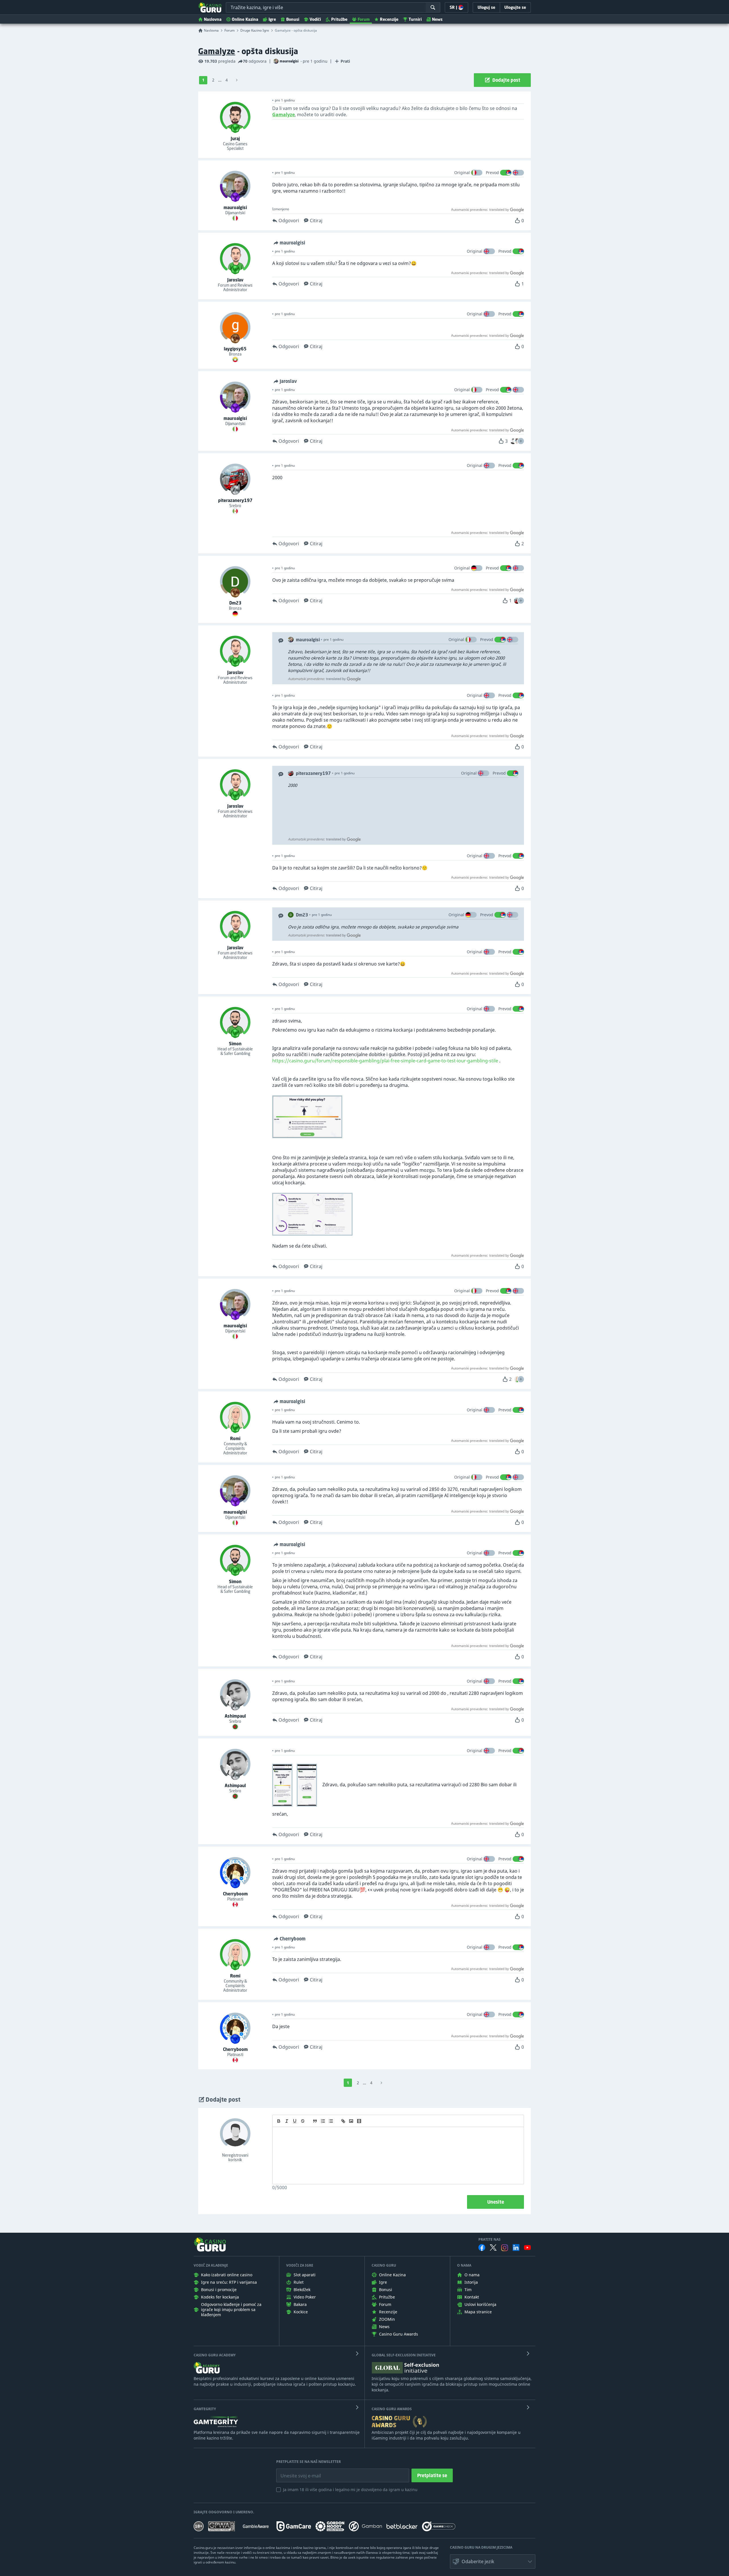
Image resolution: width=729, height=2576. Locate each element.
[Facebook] (482, 2248)
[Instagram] (505, 2248)
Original (462, 173)
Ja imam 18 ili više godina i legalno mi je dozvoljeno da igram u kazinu (350, 2490)
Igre (272, 19)
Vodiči (315, 19)
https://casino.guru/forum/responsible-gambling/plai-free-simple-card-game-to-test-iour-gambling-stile (385, 1061)
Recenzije (389, 19)
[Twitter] (493, 2248)
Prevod (492, 173)
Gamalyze (217, 51)
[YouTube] (527, 2248)
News (437, 19)
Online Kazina (245, 19)
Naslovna (213, 19)
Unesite (496, 2202)
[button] (521, 441)
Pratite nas (490, 2240)
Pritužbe (339, 19)
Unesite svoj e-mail (296, 2471)
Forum (364, 19)
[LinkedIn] (516, 2248)
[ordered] (323, 2121)
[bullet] (331, 2121)
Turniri (415, 19)
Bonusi (293, 19)
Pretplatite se (432, 2475)
